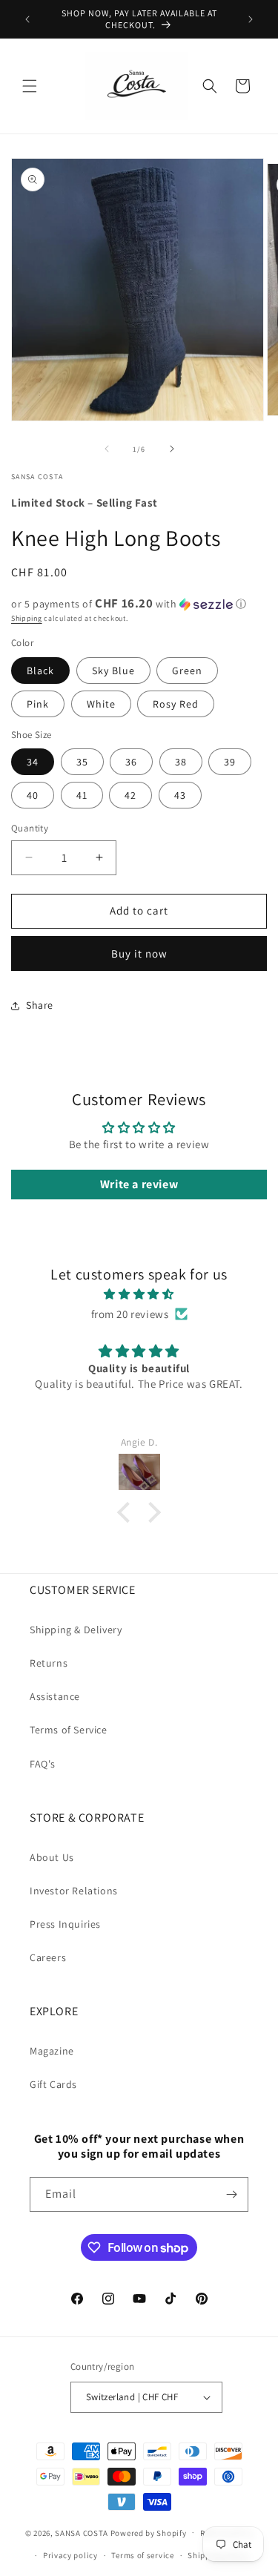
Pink (38, 704)
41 (82, 795)
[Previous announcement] (27, 19)
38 (181, 762)
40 (33, 795)
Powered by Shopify (149, 2532)
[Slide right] (172, 449)
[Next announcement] (251, 19)
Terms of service (142, 2555)
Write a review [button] (139, 1184)
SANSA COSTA (82, 2532)
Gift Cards (53, 2084)
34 (33, 762)
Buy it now (139, 953)
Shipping (27, 618)
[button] (30, 86)
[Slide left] (107, 449)
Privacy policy (70, 2555)
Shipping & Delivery (76, 1630)
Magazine (52, 2051)
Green (187, 671)
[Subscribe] (231, 2194)
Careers (48, 1957)
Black (40, 671)
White (101, 704)
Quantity (30, 828)
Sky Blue (113, 671)
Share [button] (40, 1005)
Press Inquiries (65, 1924)
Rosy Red (176, 704)
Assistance (55, 1696)
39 (230, 762)
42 (130, 795)
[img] (139, 1294)
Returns (49, 1663)
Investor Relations (74, 1891)
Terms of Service (69, 1730)
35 (82, 762)
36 (131, 762)
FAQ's (43, 1764)
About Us (52, 1857)
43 (180, 795)
